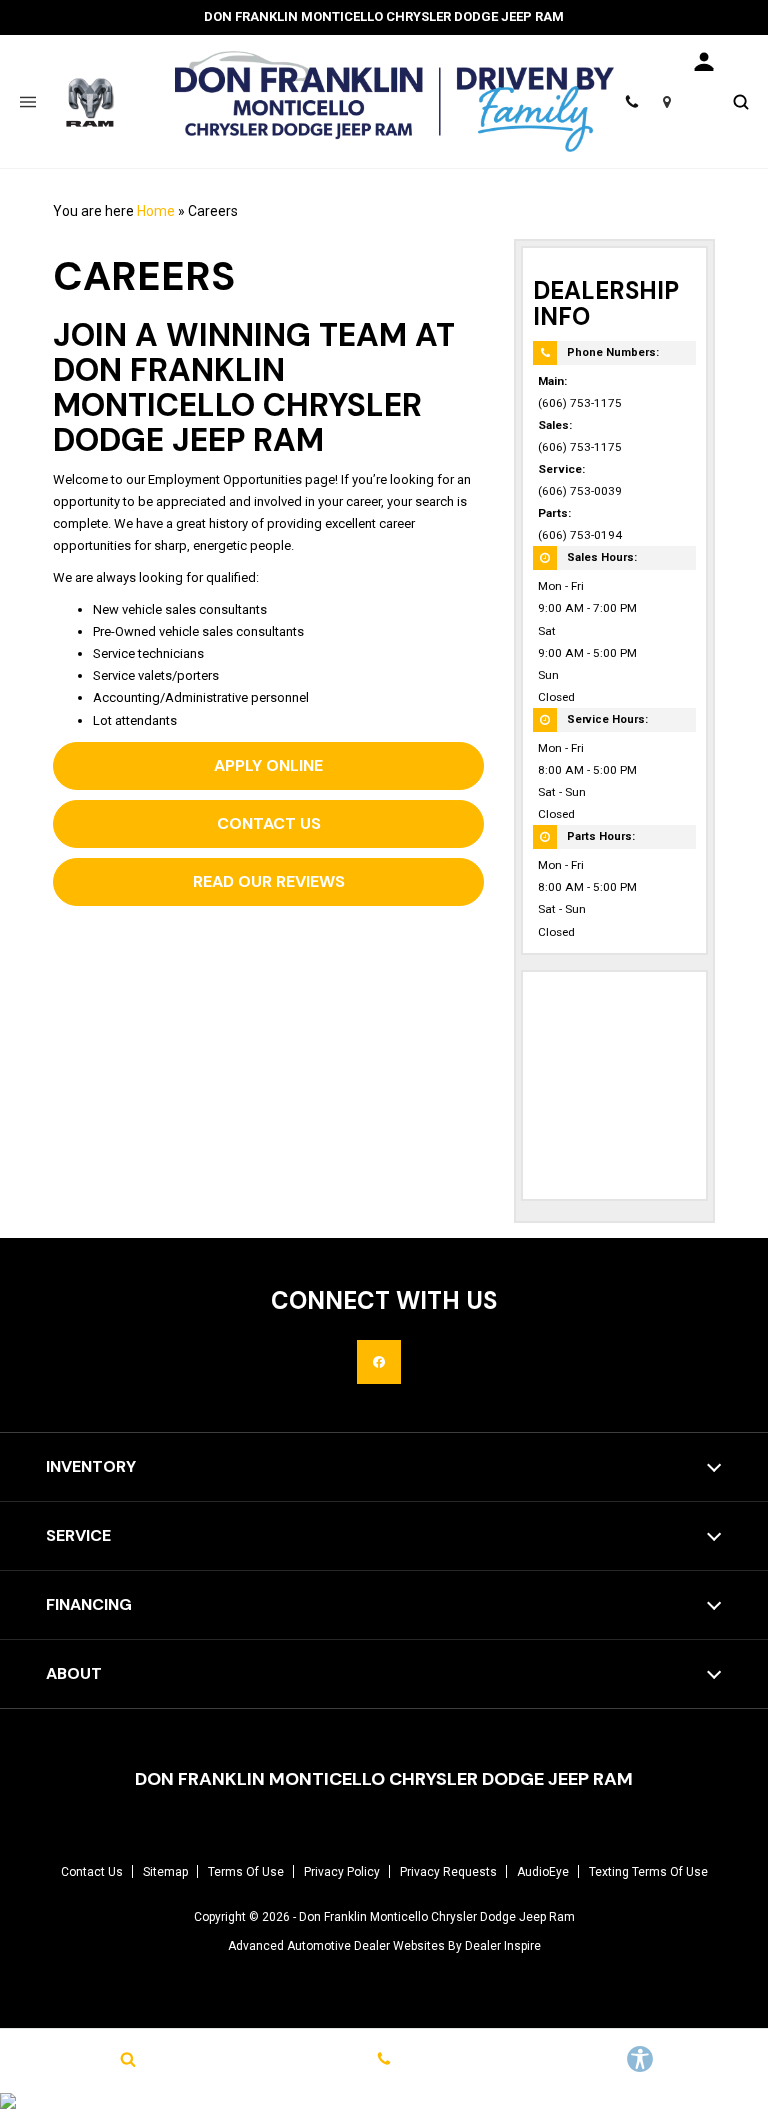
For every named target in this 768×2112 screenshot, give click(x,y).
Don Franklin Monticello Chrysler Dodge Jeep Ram (437, 1917)
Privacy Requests (448, 1872)
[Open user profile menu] (703, 62)
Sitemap (165, 1872)
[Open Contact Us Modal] (384, 2059)
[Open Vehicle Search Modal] (740, 101)
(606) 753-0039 (580, 491)
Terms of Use (246, 1872)
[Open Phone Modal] (631, 101)
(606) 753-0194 (580, 535)
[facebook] (379, 1362)
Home (156, 211)
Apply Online (268, 765)
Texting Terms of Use (648, 1872)
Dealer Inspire (503, 1946)
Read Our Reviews (269, 881)
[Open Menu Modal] (27, 101)
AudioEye (543, 1872)
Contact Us (269, 823)
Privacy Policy (342, 1872)
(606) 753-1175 (580, 403)
